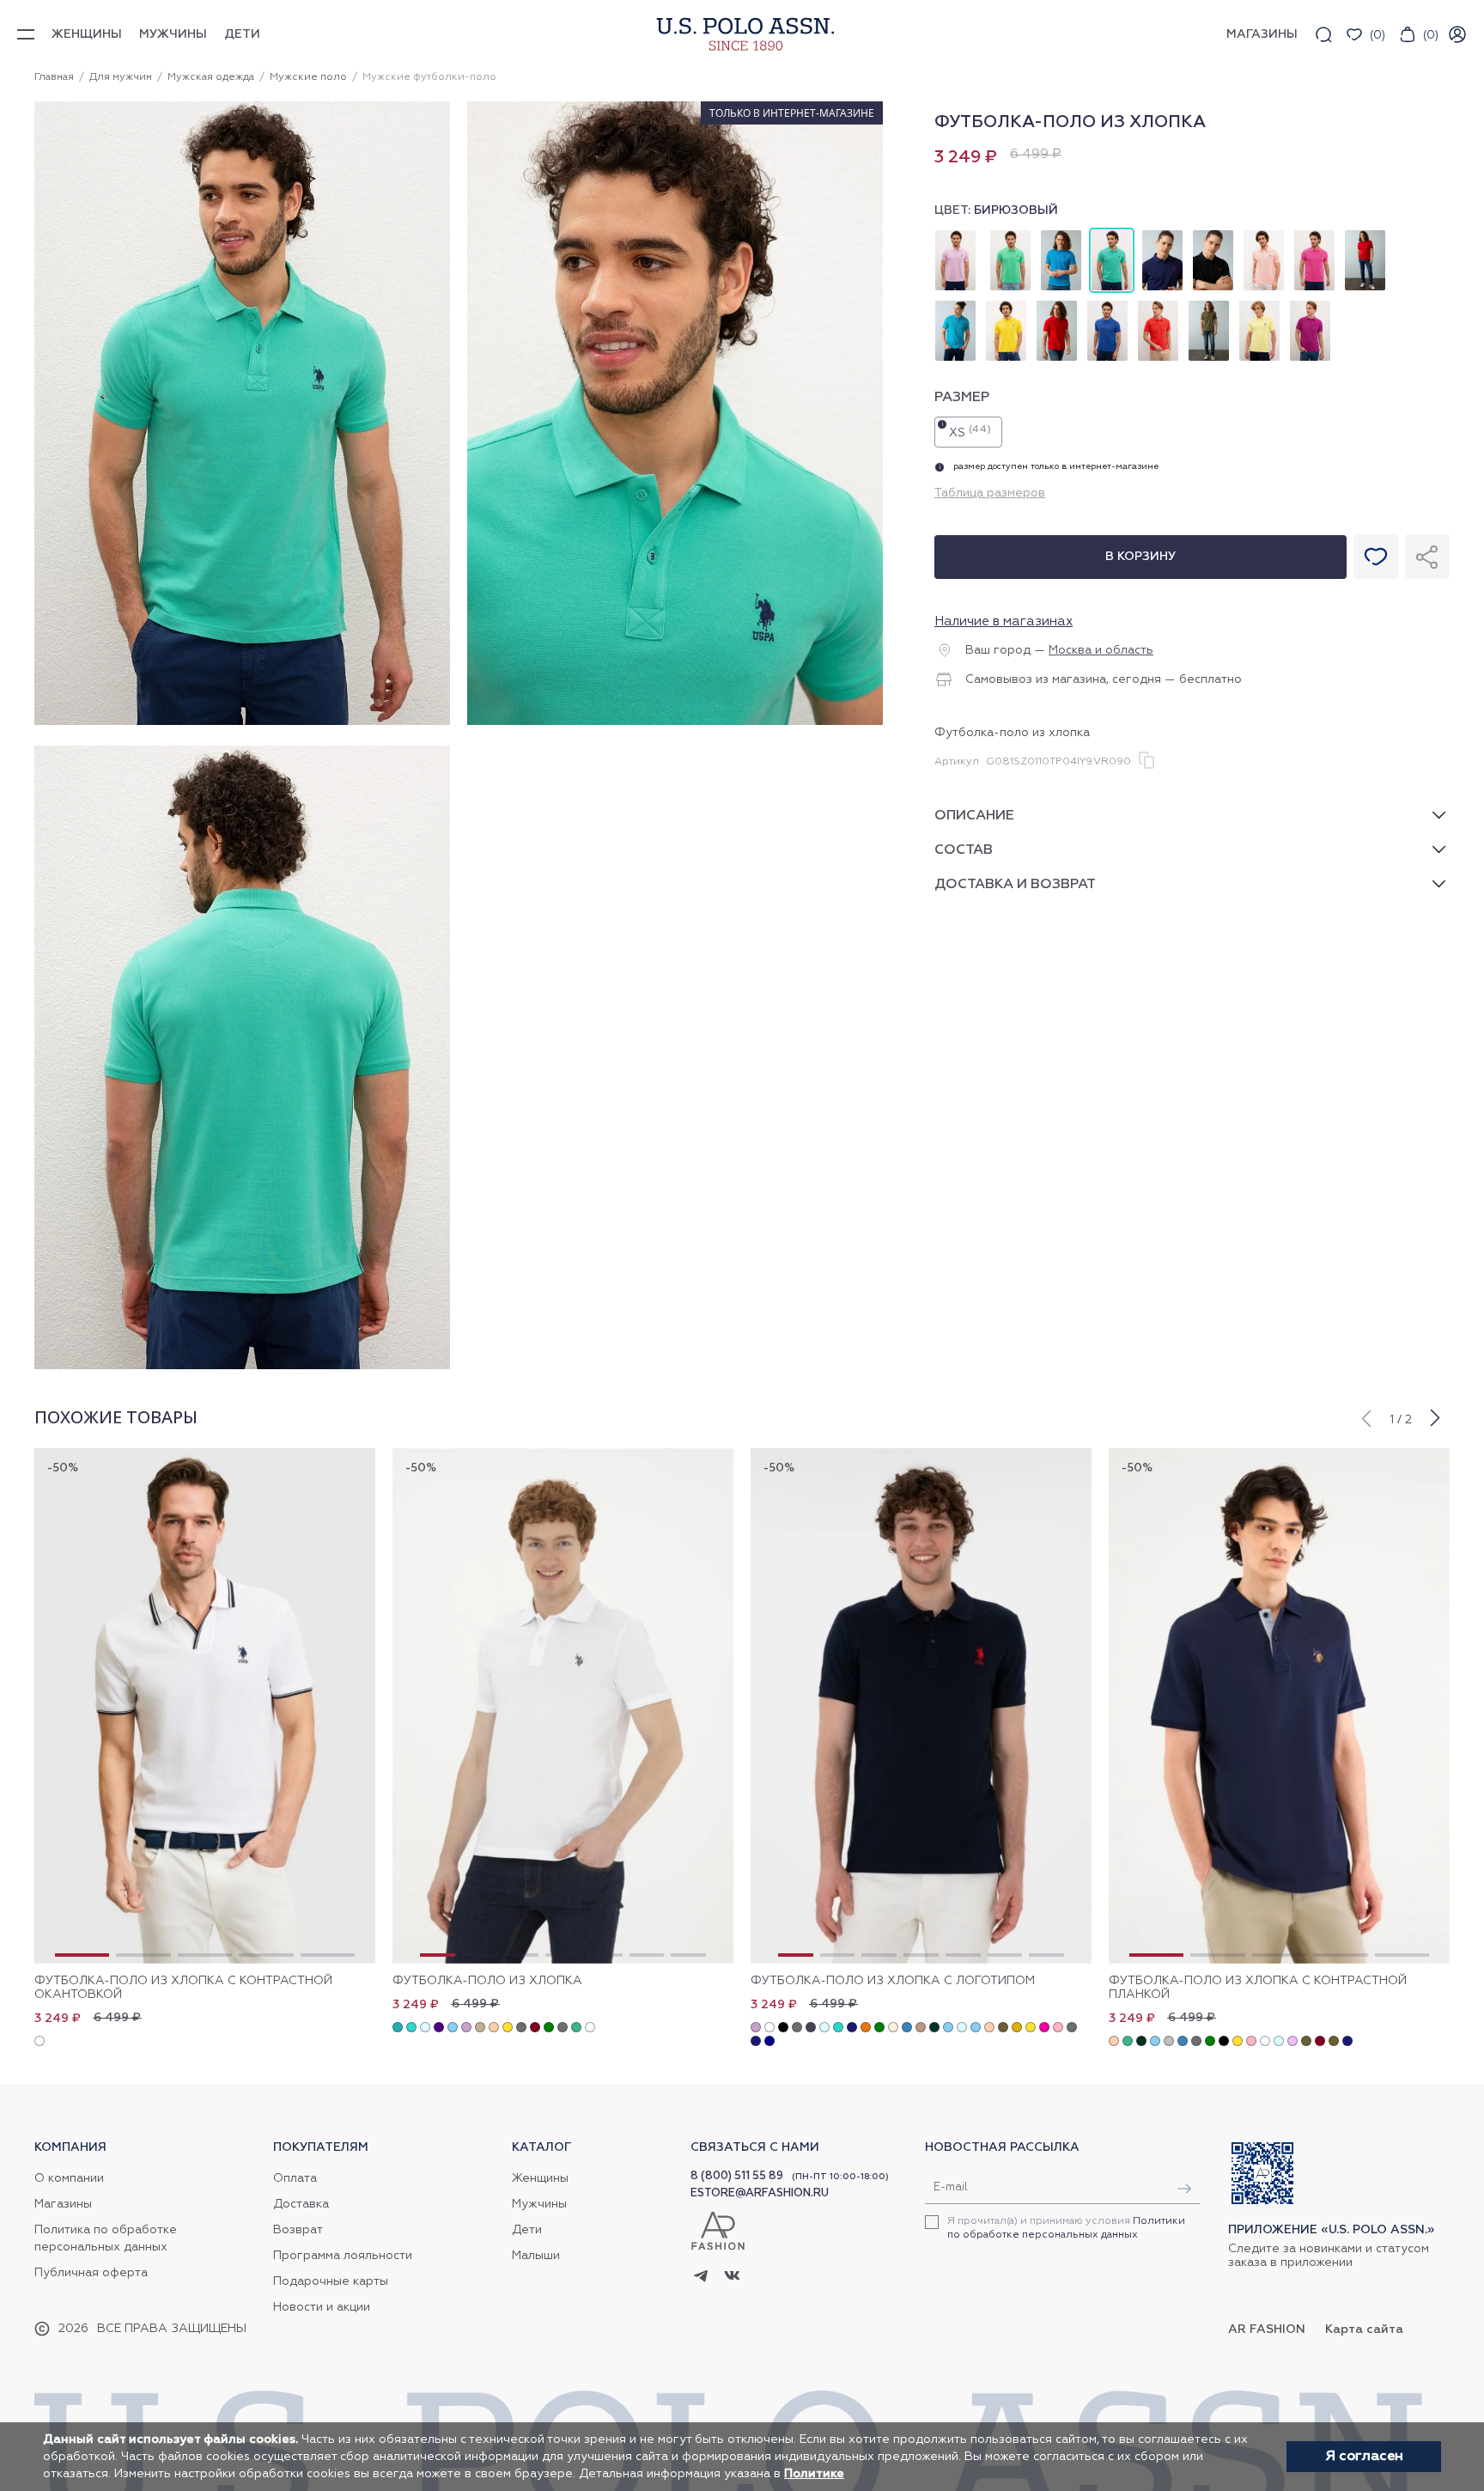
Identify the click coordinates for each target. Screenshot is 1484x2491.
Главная (54, 77)
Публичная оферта (91, 2273)
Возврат (298, 2230)
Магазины (63, 2204)
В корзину (1140, 557)
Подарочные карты (331, 2281)
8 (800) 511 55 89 (737, 2176)
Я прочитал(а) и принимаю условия (1066, 2228)
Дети (242, 34)
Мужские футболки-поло (429, 77)
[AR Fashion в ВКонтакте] (732, 2278)
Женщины (87, 34)
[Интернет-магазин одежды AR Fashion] (742, 34)
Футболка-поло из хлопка (487, 1981)
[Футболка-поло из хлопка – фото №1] (242, 722)
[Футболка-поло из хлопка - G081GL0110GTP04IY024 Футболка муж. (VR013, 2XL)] (563, 1706)
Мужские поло (308, 77)
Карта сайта (1364, 2330)
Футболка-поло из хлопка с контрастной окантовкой (183, 1988)
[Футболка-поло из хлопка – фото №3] (242, 1367)
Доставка (301, 2204)
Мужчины (173, 34)
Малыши (536, 2256)
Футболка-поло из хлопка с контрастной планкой (1258, 1988)
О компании (69, 2178)
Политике (814, 2474)
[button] (1365, 1416)
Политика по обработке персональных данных (106, 2238)
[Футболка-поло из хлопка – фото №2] (675, 722)
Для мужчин (121, 77)
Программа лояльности (343, 2256)
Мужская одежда (211, 77)
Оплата (295, 2178)
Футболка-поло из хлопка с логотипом (893, 1981)
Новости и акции (322, 2307)
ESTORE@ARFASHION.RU (760, 2193)
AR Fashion (1267, 2330)
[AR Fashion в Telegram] (701, 2277)
